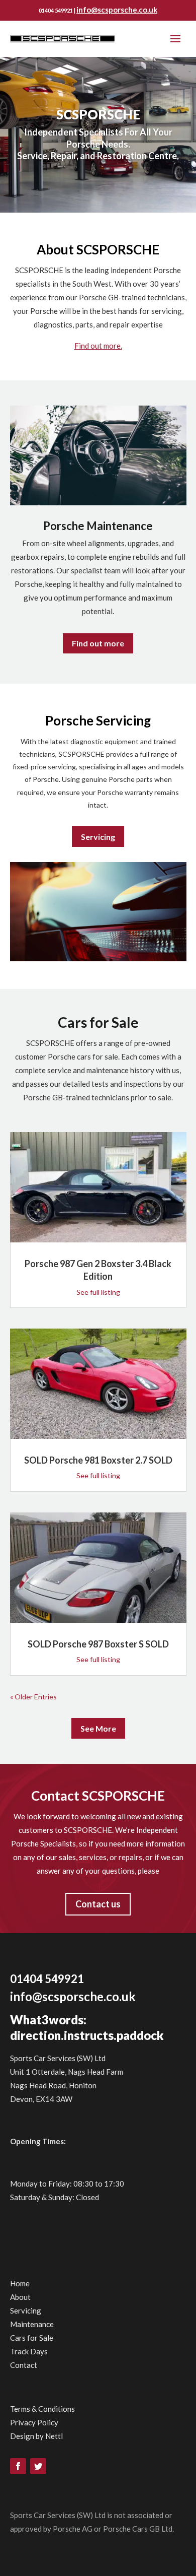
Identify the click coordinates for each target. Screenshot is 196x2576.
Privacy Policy (34, 2422)
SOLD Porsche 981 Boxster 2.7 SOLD (98, 1460)
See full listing (98, 1292)
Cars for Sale (32, 2338)
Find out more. (98, 346)
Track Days (29, 2351)
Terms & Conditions (42, 2409)
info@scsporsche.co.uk (117, 10)
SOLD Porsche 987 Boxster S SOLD (98, 1644)
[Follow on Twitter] (38, 2466)
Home (20, 2283)
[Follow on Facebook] (18, 2466)
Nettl (54, 2436)
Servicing (98, 837)
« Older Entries (33, 1697)
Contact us (98, 1904)
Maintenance (32, 2324)
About (20, 2297)
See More (98, 1728)
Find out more (98, 643)
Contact (24, 2365)
